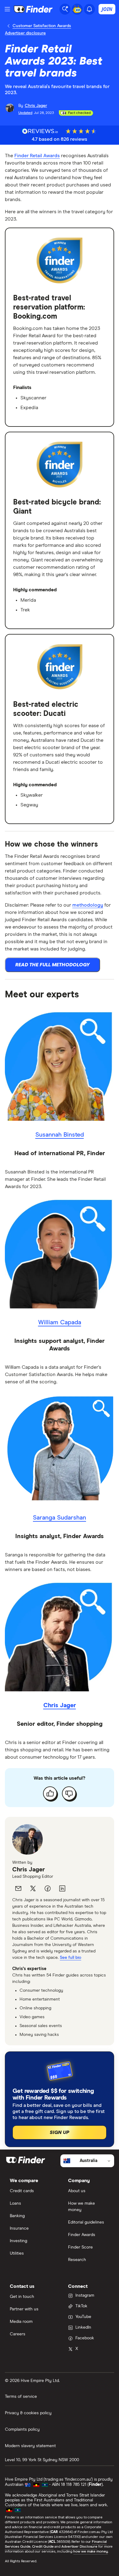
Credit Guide (43, 2547)
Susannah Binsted (60, 1135)
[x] (33, 1888)
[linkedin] (62, 1888)
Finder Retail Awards (37, 156)
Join (107, 9)
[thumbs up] (50, 1793)
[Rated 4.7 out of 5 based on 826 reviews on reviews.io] (40, 131)
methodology (88, 905)
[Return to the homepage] (33, 9)
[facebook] (48, 1888)
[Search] (65, 9)
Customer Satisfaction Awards (42, 26)
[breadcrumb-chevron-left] (9, 26)
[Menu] (7, 9)
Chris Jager (29, 1870)
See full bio (70, 1958)
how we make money (90, 2552)
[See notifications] (89, 9)
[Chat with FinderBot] (77, 9)
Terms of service (21, 2397)
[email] (18, 1888)
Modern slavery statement (30, 2446)
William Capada (60, 1322)
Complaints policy (22, 2429)
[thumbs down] (69, 1793)
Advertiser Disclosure (79, 2547)
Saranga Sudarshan (60, 1518)
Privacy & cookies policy (28, 2413)
